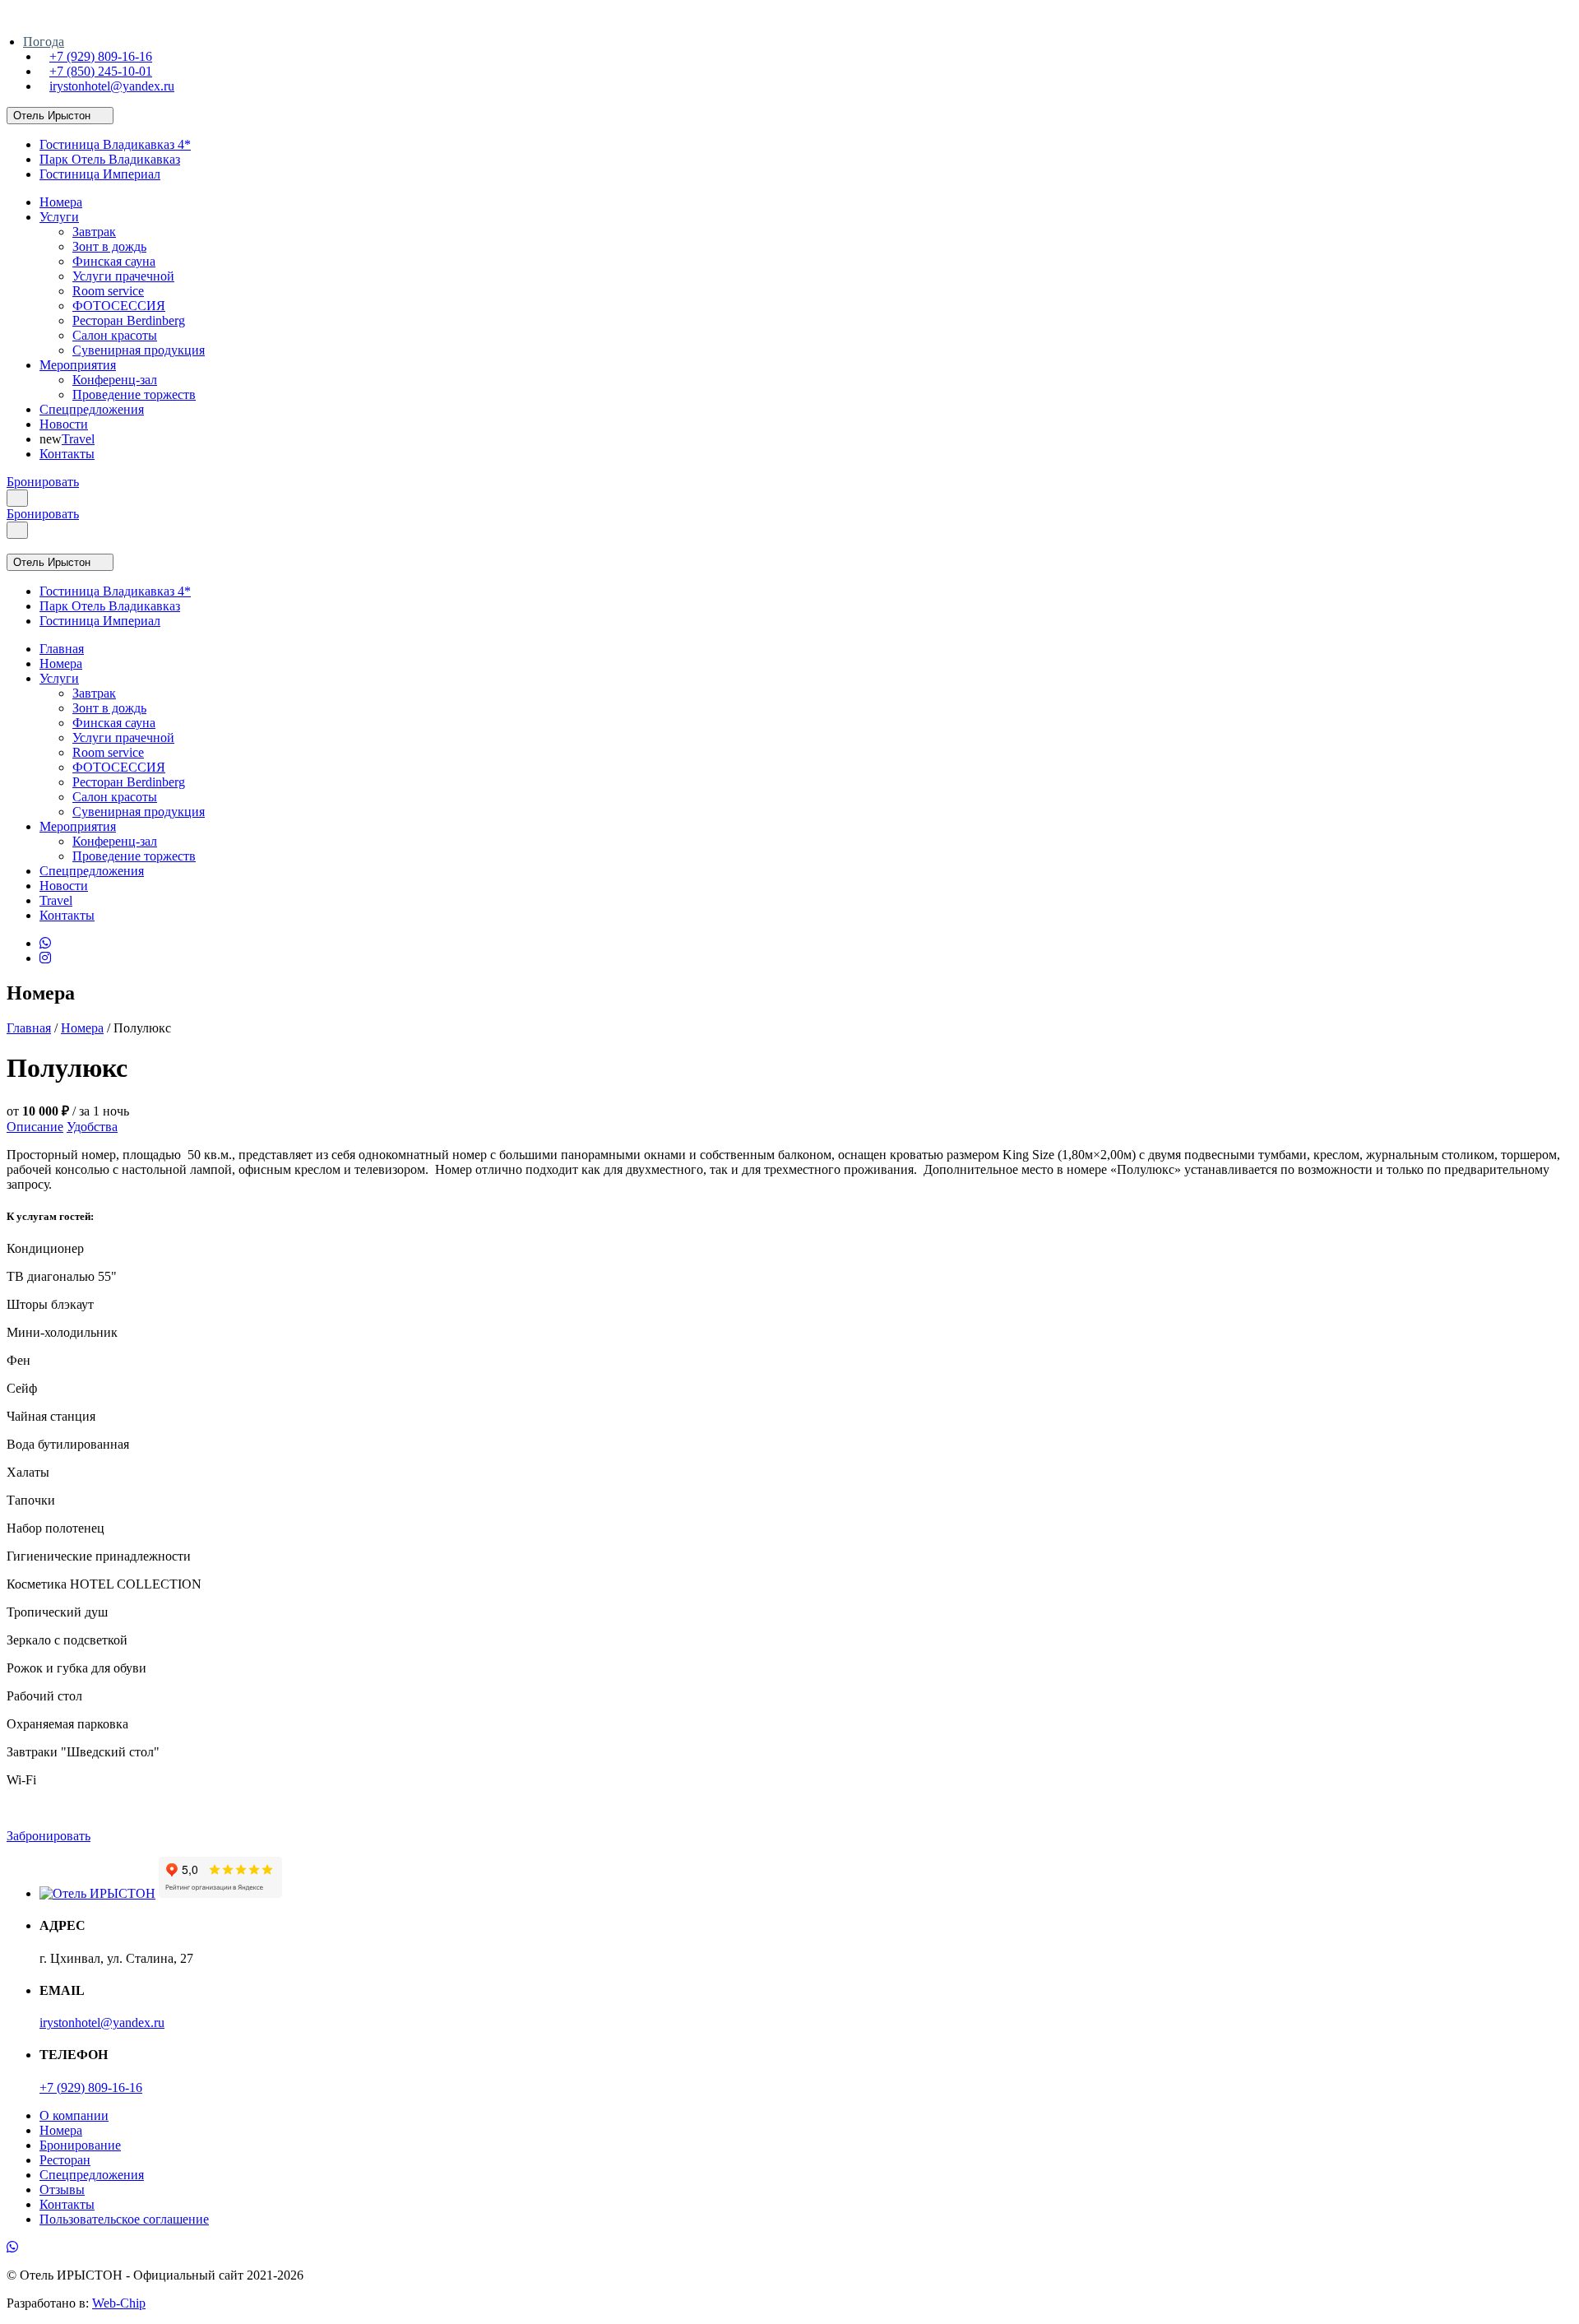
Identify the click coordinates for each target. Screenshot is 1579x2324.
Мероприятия (78, 365)
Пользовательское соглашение (124, 2219)
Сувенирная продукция (139, 350)
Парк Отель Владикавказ (110, 159)
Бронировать (43, 482)
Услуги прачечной (123, 276)
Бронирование (80, 2145)
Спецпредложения (92, 409)
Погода (44, 42)
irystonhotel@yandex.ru (112, 86)
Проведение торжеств (134, 394)
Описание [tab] (35, 1127)
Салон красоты (115, 335)
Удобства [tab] (92, 1127)
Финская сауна (114, 261)
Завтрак (94, 232)
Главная (62, 649)
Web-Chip (119, 2303)
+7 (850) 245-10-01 (101, 71)
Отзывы (62, 2189)
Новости (64, 424)
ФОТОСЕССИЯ (119, 306)
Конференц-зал (115, 380)
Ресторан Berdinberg (129, 320)
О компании (74, 2115)
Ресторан (65, 2160)
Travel (78, 439)
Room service (108, 291)
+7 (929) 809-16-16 (101, 56)
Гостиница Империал (100, 174)
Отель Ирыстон (52, 116)
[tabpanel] (789, 1170)
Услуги (59, 217)
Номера (61, 202)
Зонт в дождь (109, 246)
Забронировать (49, 1836)
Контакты (67, 454)
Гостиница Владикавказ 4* (115, 144)
